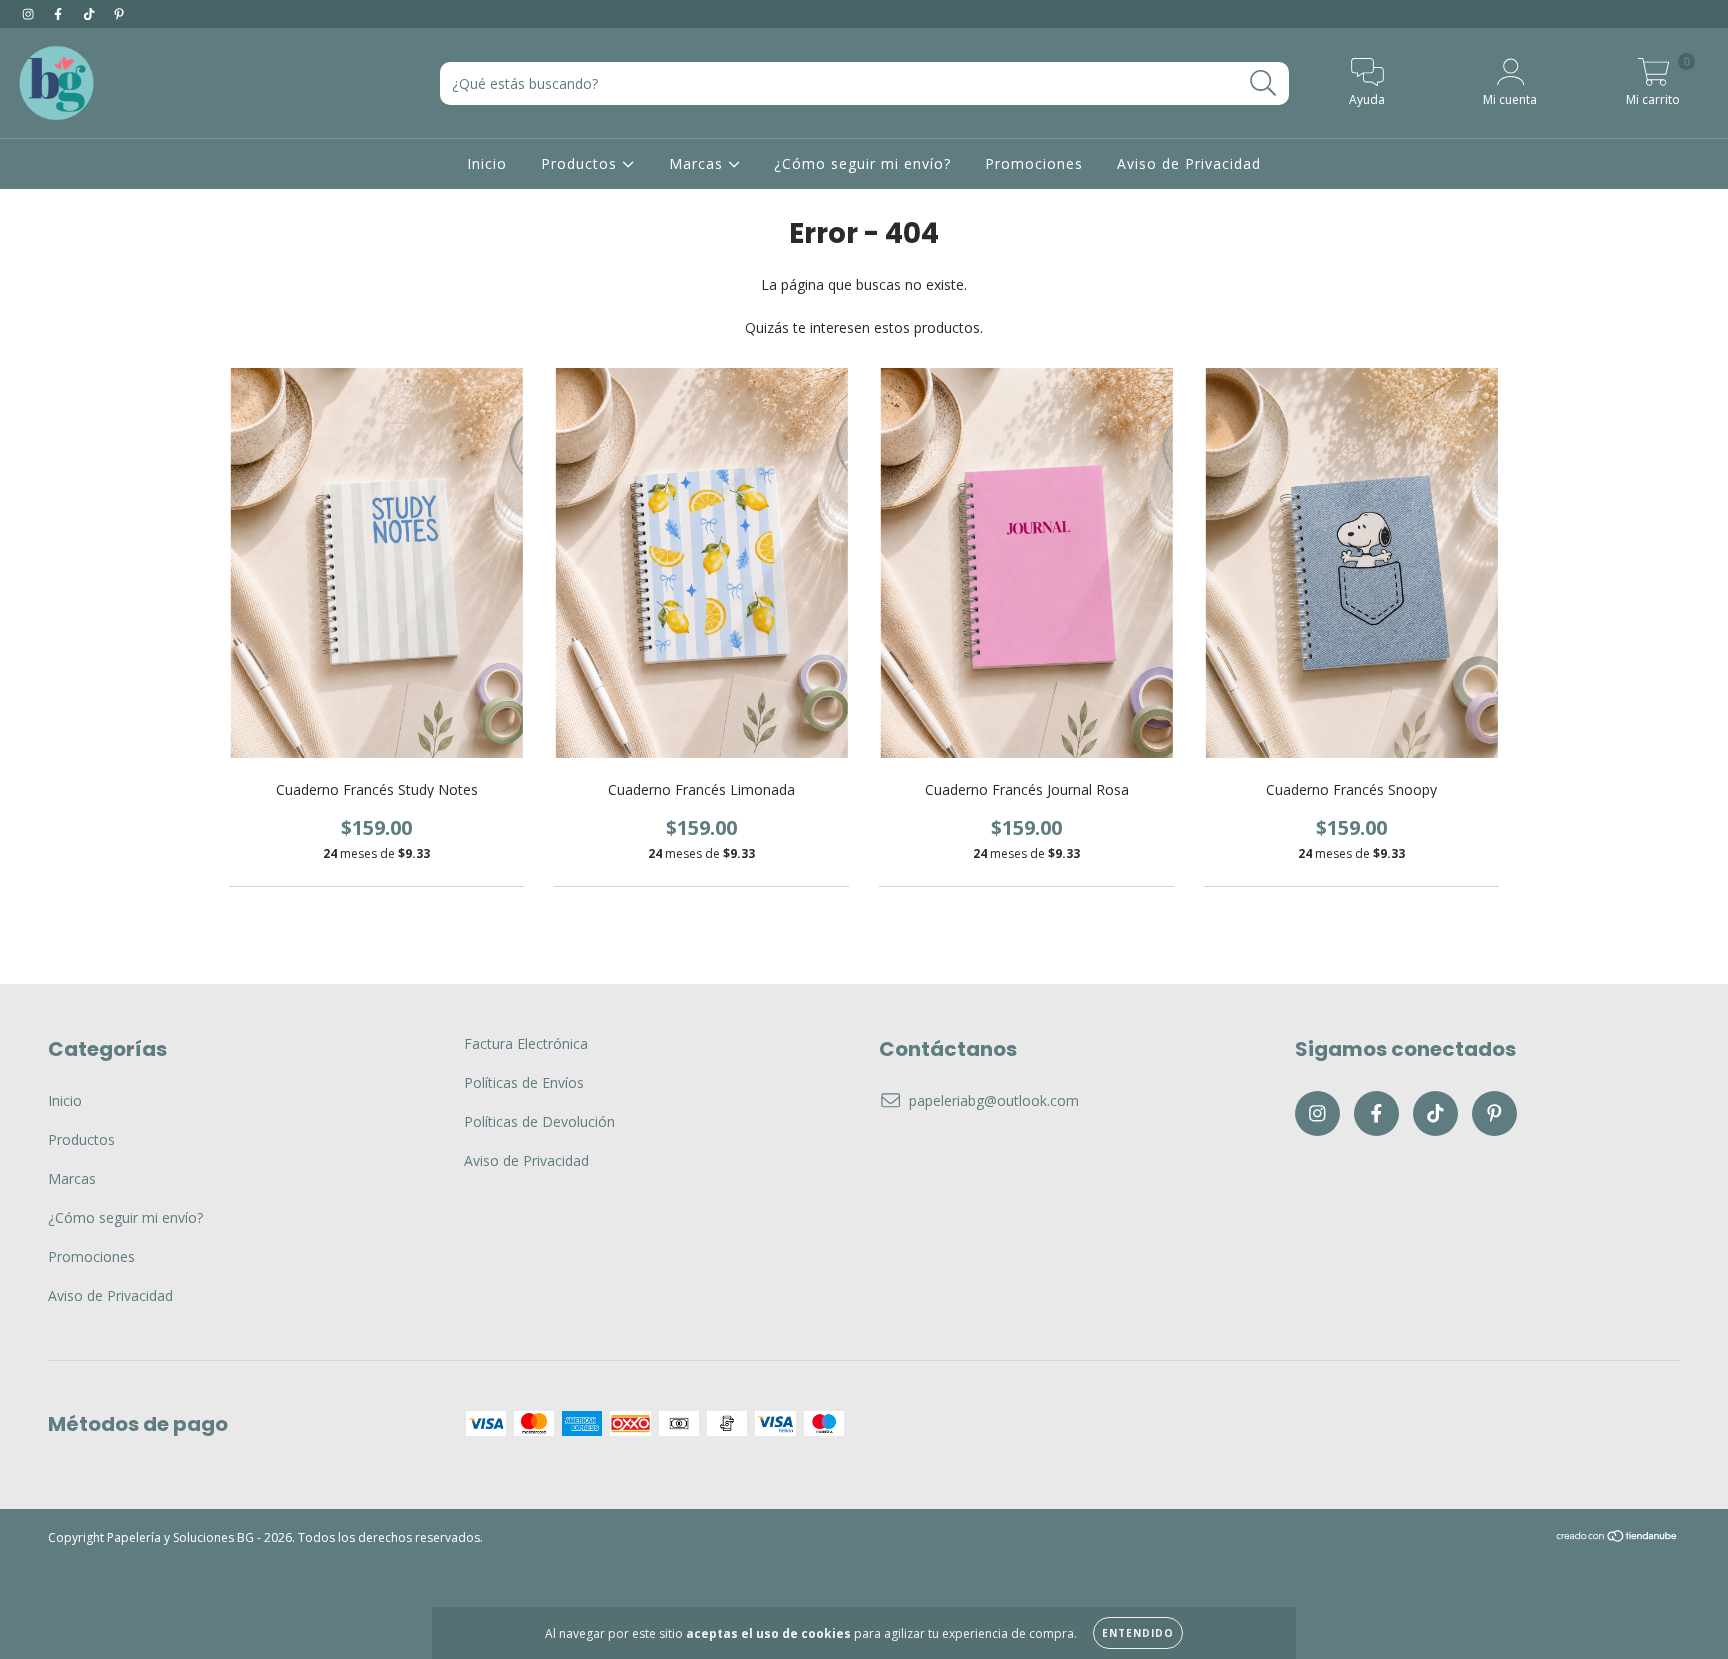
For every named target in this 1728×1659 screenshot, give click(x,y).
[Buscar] (1263, 83)
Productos (581, 163)
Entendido (1138, 1633)
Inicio (487, 163)
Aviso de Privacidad (1189, 163)
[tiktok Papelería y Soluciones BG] (91, 13)
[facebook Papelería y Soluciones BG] (60, 13)
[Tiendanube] (1617, 1538)
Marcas (698, 163)
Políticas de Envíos (524, 1082)
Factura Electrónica (526, 1043)
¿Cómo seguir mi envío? (862, 163)
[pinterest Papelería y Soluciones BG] (119, 13)
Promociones (1034, 163)
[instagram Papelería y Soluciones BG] (30, 13)
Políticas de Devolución (539, 1121)
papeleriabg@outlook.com (994, 1100)
